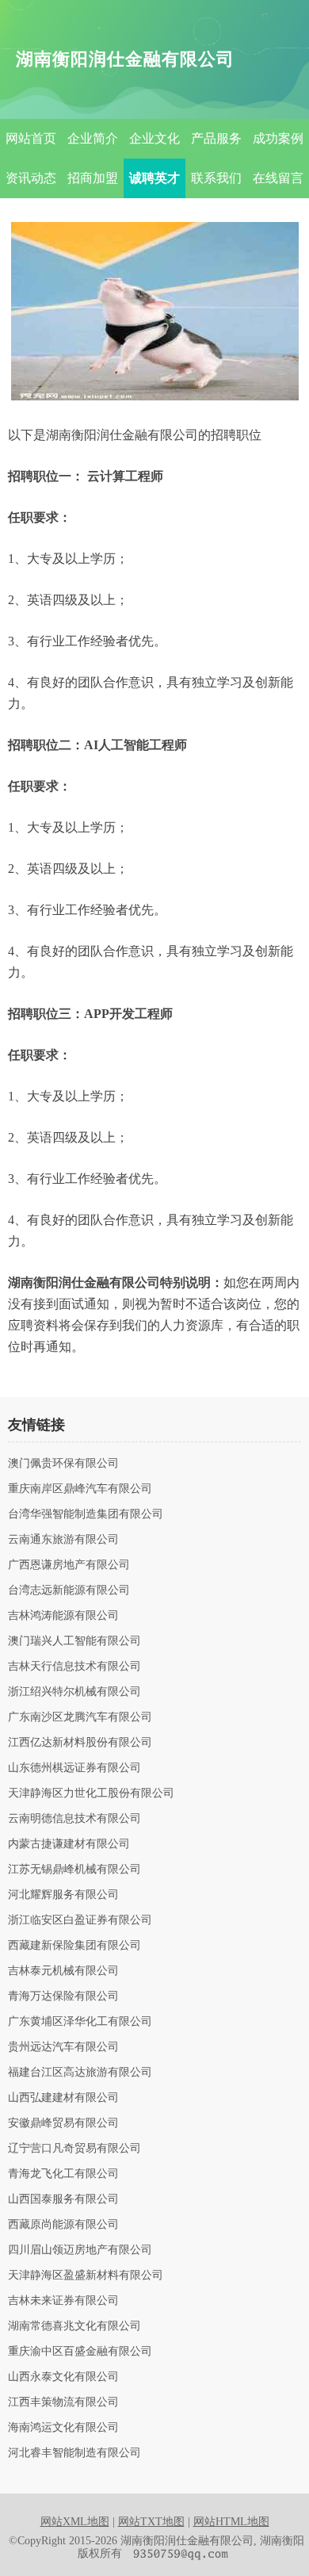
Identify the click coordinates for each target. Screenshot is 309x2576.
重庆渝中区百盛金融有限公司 (80, 2352)
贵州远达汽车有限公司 (63, 2047)
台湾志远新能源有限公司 (69, 1590)
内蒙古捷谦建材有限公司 (69, 1844)
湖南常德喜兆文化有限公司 (74, 2326)
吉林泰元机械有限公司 (63, 1971)
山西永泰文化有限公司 (63, 2377)
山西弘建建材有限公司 (63, 2098)
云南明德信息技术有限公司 (74, 1819)
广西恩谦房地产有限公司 (69, 1565)
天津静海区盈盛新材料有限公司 (86, 2276)
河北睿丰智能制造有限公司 (74, 2453)
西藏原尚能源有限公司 (63, 2225)
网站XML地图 (75, 2522)
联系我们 (216, 178)
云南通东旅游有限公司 (63, 1540)
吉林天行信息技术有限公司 (74, 1667)
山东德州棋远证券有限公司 (74, 1768)
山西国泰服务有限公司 (63, 2199)
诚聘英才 (154, 178)
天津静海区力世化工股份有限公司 (91, 1793)
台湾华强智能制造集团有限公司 (86, 1514)
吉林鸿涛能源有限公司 (63, 1616)
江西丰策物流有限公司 (63, 2402)
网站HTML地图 (231, 2522)
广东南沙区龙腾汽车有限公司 (80, 1717)
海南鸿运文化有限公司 (63, 2428)
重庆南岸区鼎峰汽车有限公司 (80, 1489)
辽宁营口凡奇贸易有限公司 (74, 2149)
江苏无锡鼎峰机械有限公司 (74, 1870)
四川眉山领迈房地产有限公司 (80, 2250)
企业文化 (154, 138)
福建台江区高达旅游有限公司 (80, 2073)
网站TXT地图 (151, 2522)
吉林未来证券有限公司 (63, 2301)
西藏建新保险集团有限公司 (74, 1946)
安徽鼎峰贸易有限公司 (63, 2123)
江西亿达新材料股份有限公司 (80, 1743)
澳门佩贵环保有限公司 (63, 1464)
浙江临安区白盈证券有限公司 (80, 1920)
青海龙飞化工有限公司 (63, 2174)
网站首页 (31, 138)
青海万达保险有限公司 (63, 1996)
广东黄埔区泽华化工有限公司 (80, 2022)
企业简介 (93, 138)
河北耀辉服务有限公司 (63, 1895)
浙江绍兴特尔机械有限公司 (74, 1692)
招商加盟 (93, 178)
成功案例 (278, 138)
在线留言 (278, 178)
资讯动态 (31, 178)
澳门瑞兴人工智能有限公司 (74, 1641)
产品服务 (216, 138)
